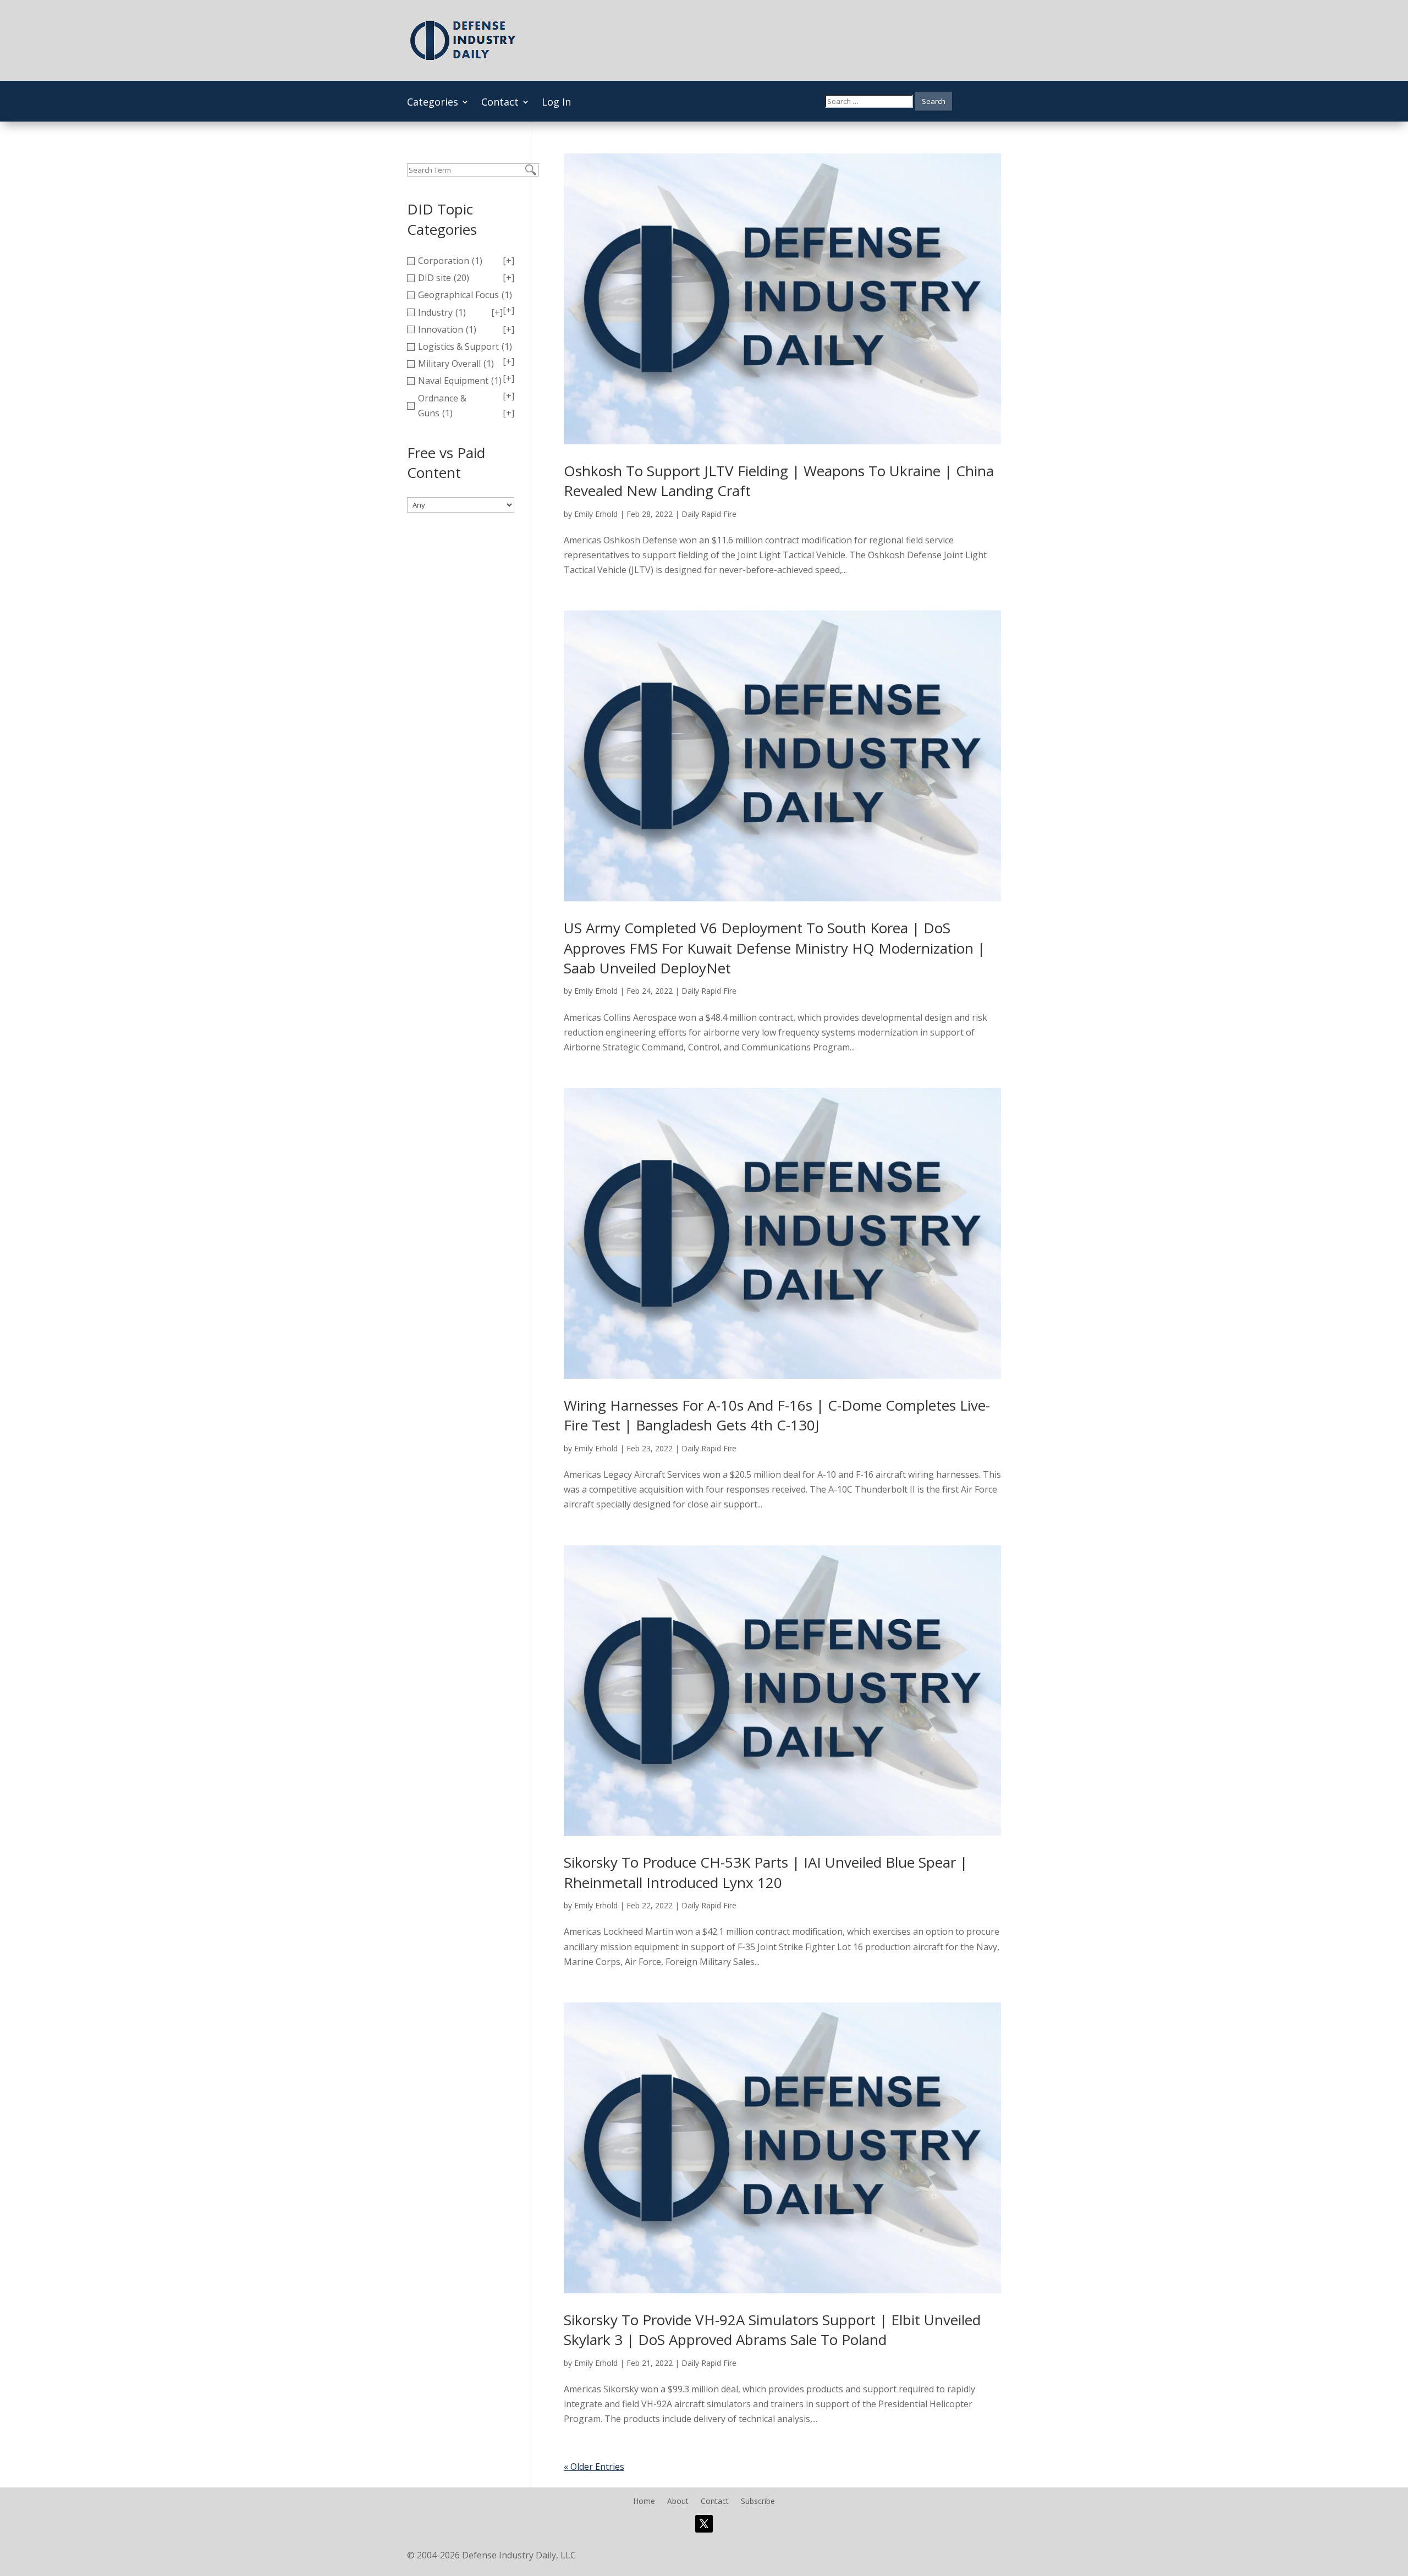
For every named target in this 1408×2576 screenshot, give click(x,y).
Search (934, 101)
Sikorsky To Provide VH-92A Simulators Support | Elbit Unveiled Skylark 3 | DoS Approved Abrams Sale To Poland (772, 2330)
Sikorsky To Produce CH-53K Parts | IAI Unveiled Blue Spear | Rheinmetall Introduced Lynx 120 (766, 1872)
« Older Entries (594, 2467)
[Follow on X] (704, 2524)
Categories (433, 103)
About (678, 2502)
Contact (500, 103)
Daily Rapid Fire (709, 514)
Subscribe (758, 2502)
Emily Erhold (596, 514)
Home (644, 2502)
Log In (556, 103)
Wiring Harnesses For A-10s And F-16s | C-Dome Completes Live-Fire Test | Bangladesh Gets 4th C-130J (777, 1415)
